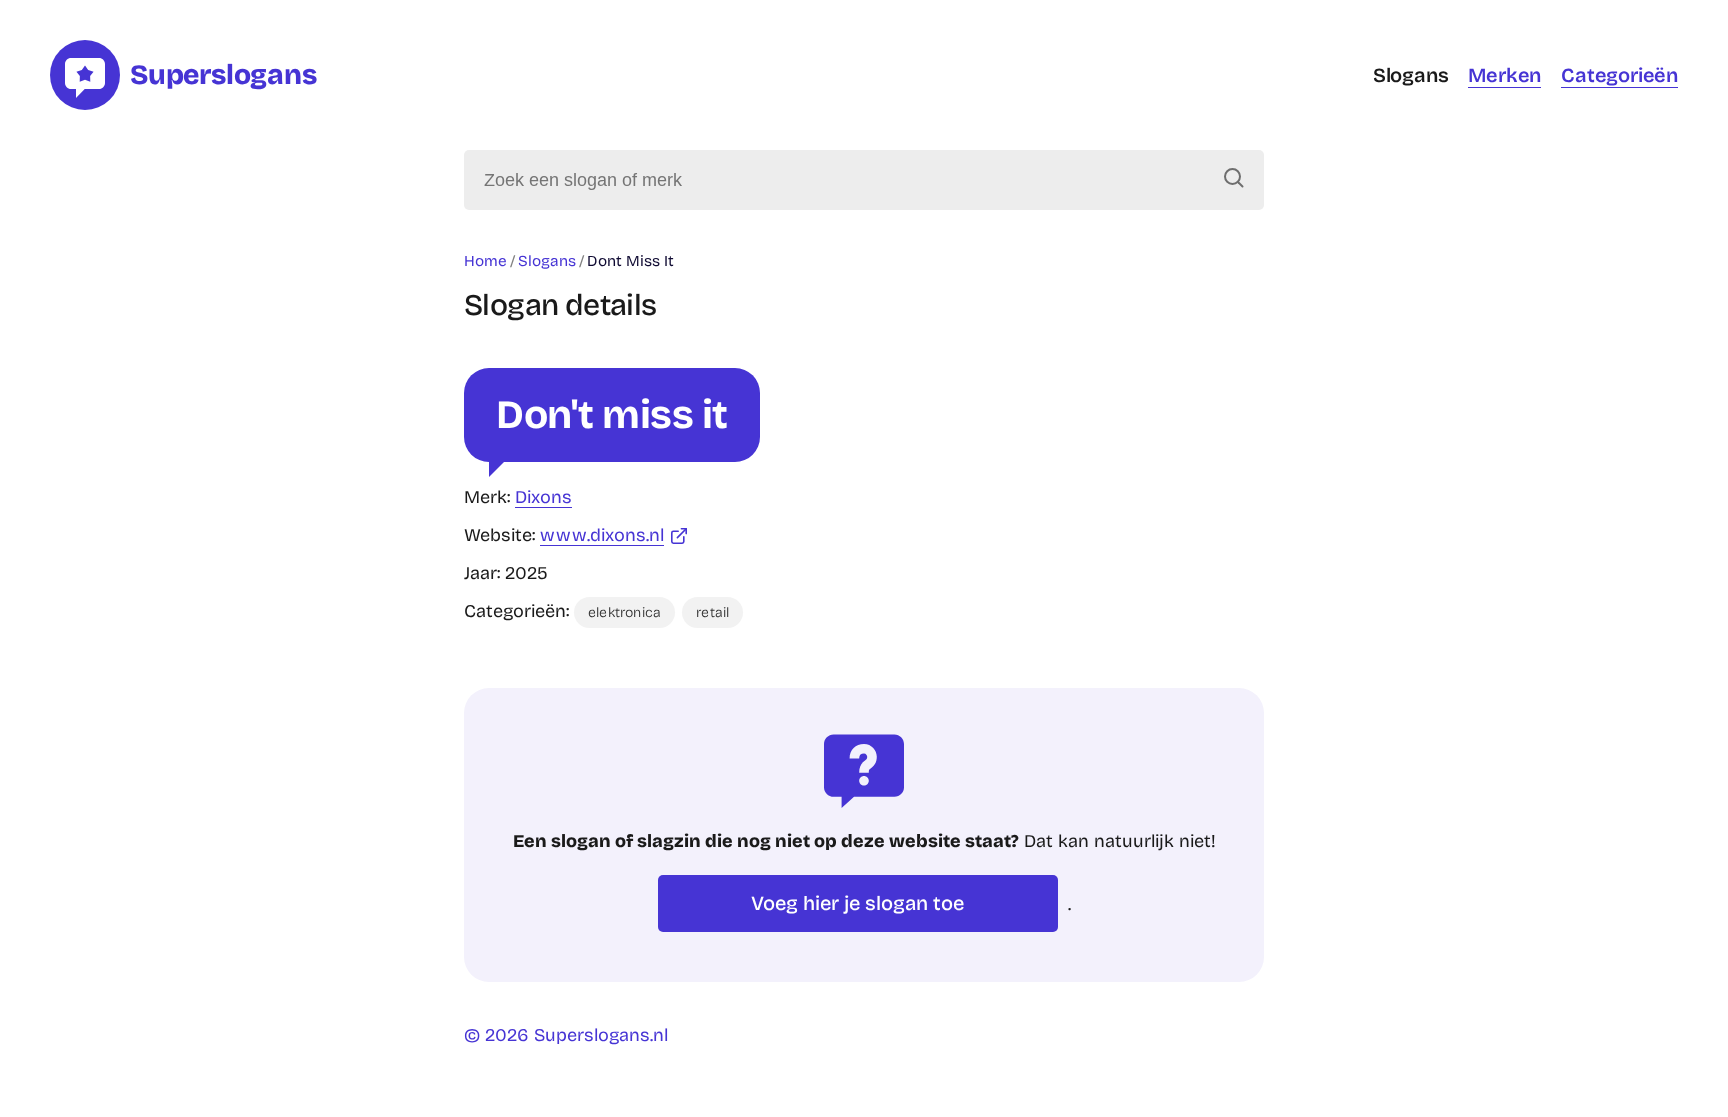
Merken (1504, 75)
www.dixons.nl (602, 535)
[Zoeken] (1234, 180)
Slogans (1411, 75)
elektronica (624, 612)
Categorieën (1619, 75)
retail (712, 612)
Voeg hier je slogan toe (857, 903)
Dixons (543, 497)
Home (485, 261)
